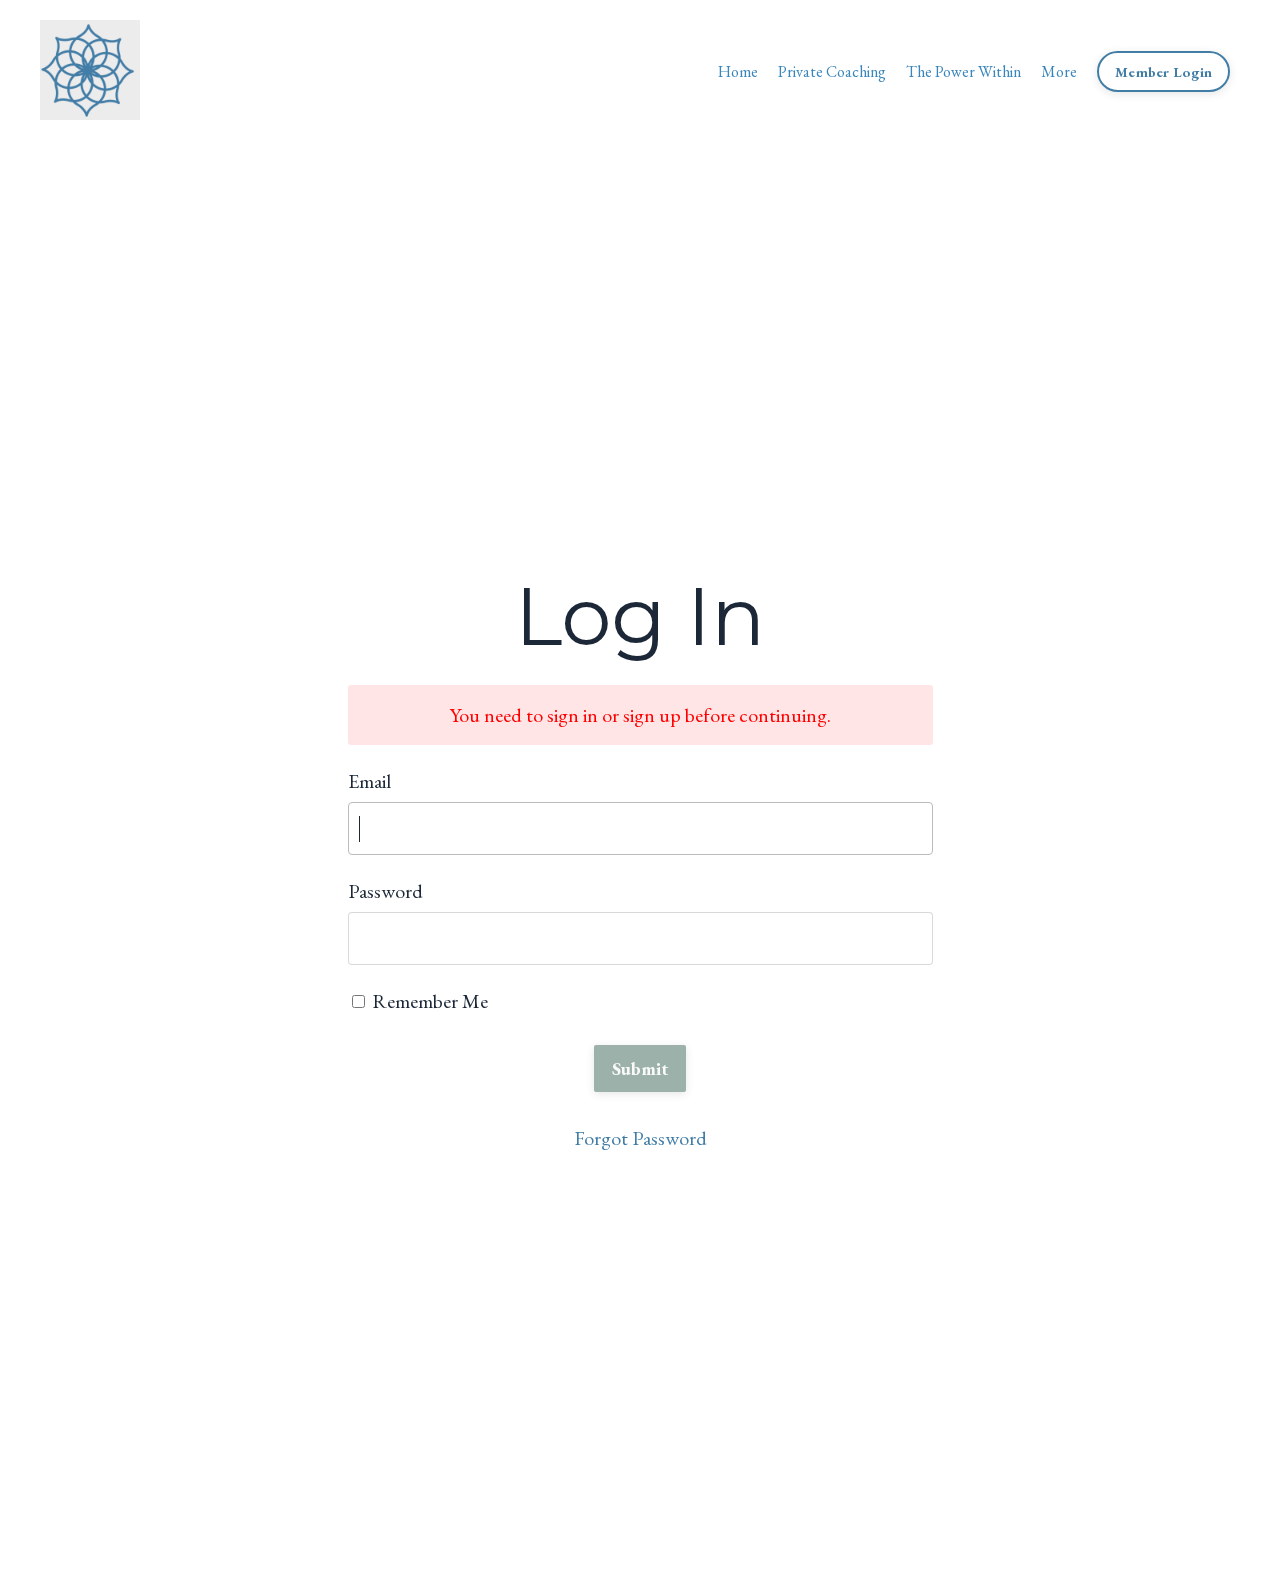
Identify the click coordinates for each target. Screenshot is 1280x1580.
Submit (640, 1068)
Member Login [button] (1163, 71)
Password (385, 891)
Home (738, 71)
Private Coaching (832, 71)
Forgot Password (640, 1138)
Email (369, 781)
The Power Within (963, 71)
